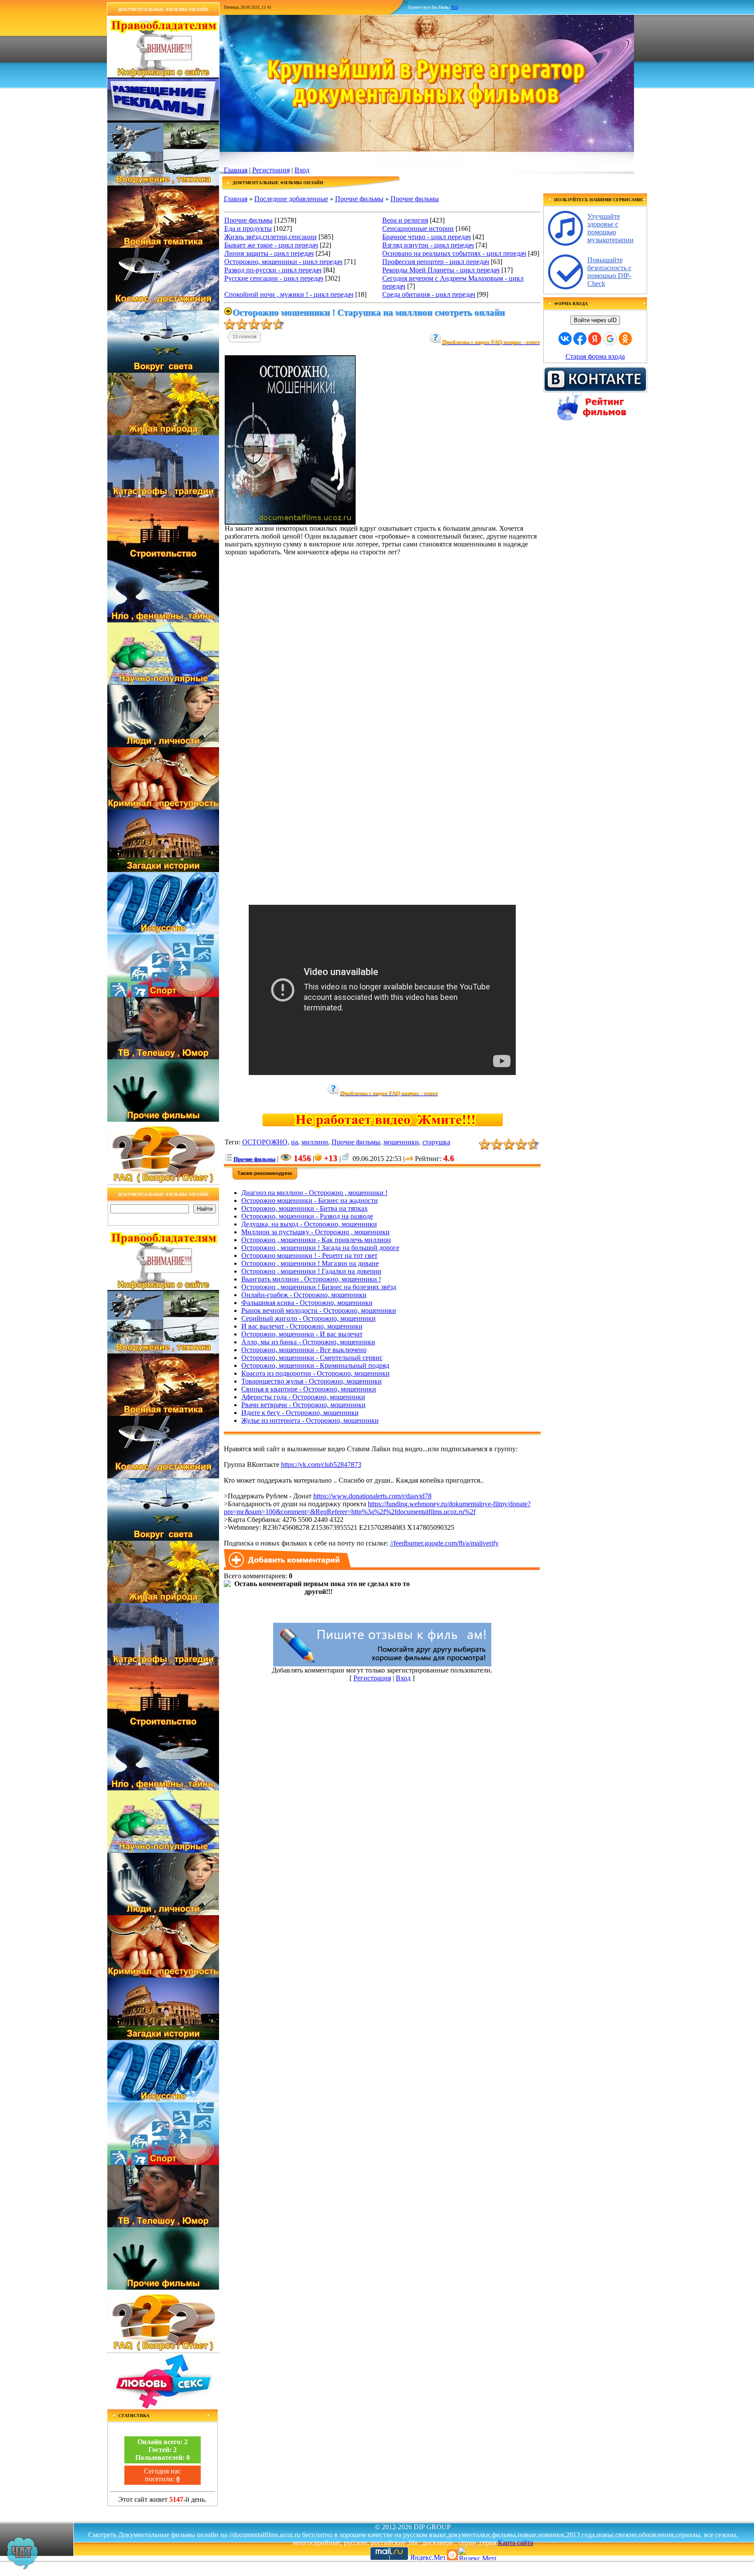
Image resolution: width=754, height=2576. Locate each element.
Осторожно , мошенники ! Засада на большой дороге (320, 1248)
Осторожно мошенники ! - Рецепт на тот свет (309, 1255)
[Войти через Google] (610, 339)
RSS (455, 7)
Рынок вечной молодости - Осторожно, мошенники (319, 1310)
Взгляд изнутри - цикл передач (428, 245)
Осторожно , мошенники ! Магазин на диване (310, 1263)
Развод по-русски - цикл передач (273, 270)
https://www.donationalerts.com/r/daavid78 (372, 1496)
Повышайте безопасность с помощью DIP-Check (609, 272)
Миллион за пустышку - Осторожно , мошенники (315, 1232)
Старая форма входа (595, 356)
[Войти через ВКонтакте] (565, 339)
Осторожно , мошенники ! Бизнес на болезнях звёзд (319, 1287)
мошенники (401, 1142)
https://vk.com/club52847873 (321, 1465)
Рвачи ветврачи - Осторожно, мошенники (303, 1405)
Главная (236, 170)
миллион (315, 1142)
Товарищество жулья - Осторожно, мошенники (312, 1381)
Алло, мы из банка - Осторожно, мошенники (308, 1342)
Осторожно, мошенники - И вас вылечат (302, 1334)
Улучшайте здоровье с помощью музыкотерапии (610, 228)
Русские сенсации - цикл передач (274, 278)
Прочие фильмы (359, 199)
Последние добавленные (291, 199)
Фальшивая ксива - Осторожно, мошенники (307, 1303)
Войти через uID (595, 320)
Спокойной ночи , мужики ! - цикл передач (289, 294)
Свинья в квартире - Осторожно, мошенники (309, 1389)
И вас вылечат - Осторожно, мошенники (302, 1326)
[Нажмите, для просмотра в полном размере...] (290, 522)
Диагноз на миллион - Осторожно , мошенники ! (314, 1193)
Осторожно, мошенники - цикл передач (283, 262)
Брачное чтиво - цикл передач (427, 237)
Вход (302, 170)
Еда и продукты (248, 228)
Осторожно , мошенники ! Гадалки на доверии (311, 1271)
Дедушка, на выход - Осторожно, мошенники (309, 1224)
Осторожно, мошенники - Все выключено (304, 1350)
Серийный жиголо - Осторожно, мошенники (308, 1318)
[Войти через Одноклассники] (625, 339)
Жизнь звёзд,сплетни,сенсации (271, 237)
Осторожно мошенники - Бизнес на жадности (310, 1200)
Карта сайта (516, 2543)
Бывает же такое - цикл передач (271, 245)
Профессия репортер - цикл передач (436, 262)
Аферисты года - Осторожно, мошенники (303, 1397)
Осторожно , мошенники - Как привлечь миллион (316, 1240)
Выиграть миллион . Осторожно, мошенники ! (311, 1279)
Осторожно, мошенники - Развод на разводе (307, 1216)
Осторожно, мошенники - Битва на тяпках (305, 1208)
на (295, 1142)
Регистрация (271, 170)
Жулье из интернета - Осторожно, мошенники (310, 1420)
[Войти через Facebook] (580, 339)
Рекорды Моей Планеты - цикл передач (441, 270)
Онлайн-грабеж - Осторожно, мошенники (304, 1295)
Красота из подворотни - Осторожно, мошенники (315, 1373)
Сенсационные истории (418, 228)
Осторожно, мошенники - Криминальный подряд (315, 1365)
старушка (436, 1142)
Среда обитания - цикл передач (429, 294)
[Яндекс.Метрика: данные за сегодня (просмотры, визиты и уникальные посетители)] (477, 2554)
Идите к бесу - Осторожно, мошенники (300, 1413)
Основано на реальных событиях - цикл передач (454, 253)
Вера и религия (405, 220)
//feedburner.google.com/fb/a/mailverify (444, 1543)
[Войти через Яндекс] (595, 339)
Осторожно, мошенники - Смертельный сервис (312, 1358)
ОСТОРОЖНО (265, 1142)
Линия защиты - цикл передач (269, 253)
